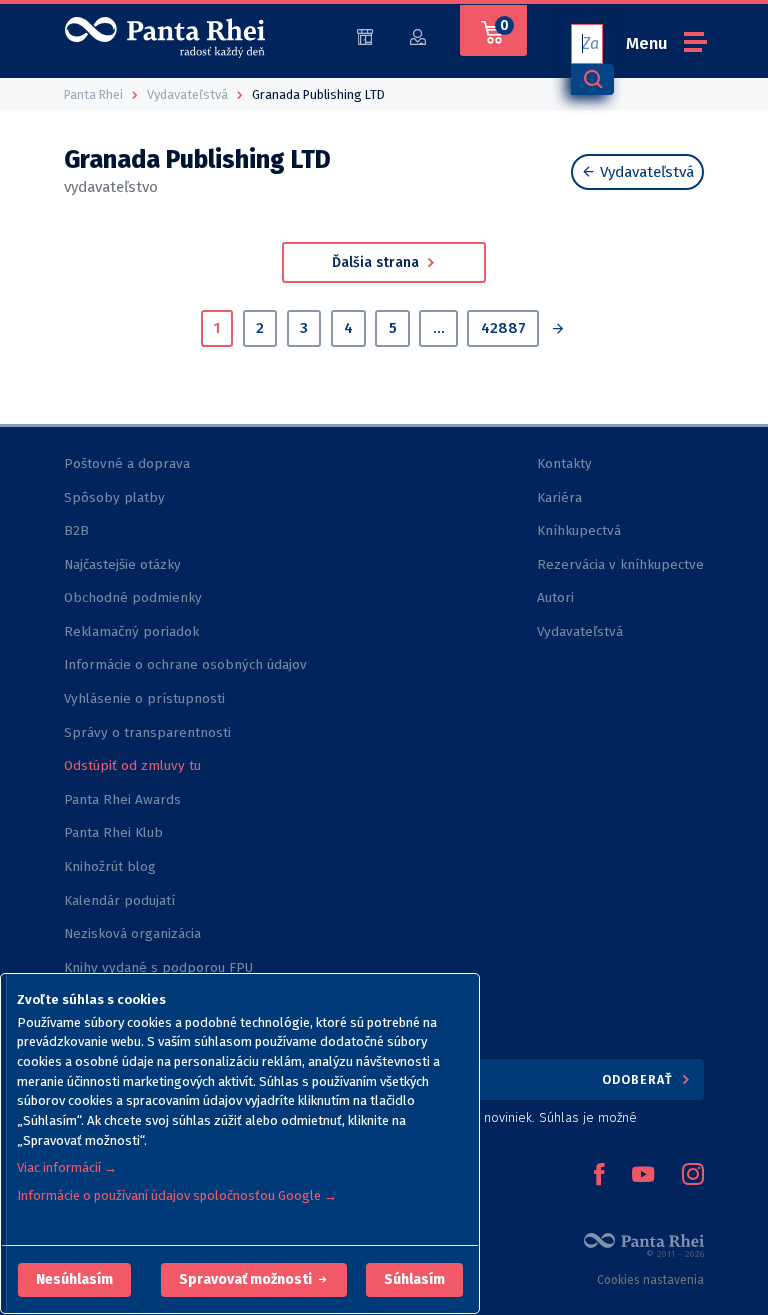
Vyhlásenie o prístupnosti (144, 698)
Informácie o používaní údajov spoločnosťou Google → (177, 1195)
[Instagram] (693, 1176)
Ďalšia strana (377, 262)
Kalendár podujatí (119, 900)
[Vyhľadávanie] (592, 79)
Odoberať (639, 1079)
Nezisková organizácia (132, 933)
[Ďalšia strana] (557, 331)
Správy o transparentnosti (149, 732)
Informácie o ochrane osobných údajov (185, 664)
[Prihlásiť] (418, 35)
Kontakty (564, 463)
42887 (503, 328)
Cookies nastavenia (650, 1280)
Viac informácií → (67, 1167)
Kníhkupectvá (579, 530)
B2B (76, 530)
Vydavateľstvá (645, 172)
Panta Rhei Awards (122, 799)
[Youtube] (643, 1176)
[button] (74, 1280)
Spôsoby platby (114, 497)
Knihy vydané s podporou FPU (158, 967)
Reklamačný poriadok (131, 631)
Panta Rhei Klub (113, 832)
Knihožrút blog (110, 866)
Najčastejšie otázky (122, 564)
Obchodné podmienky (133, 597)
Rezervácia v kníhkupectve (620, 564)
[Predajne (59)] (365, 35)
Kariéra (559, 497)
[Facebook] (599, 1176)
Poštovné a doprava (127, 463)
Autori (555, 597)
